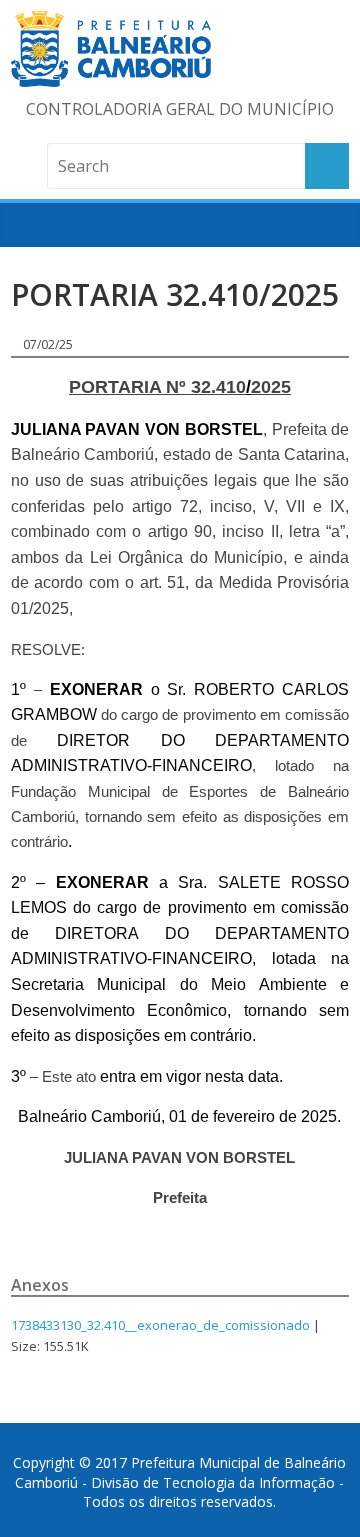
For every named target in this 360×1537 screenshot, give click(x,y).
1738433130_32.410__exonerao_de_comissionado (160, 1325)
